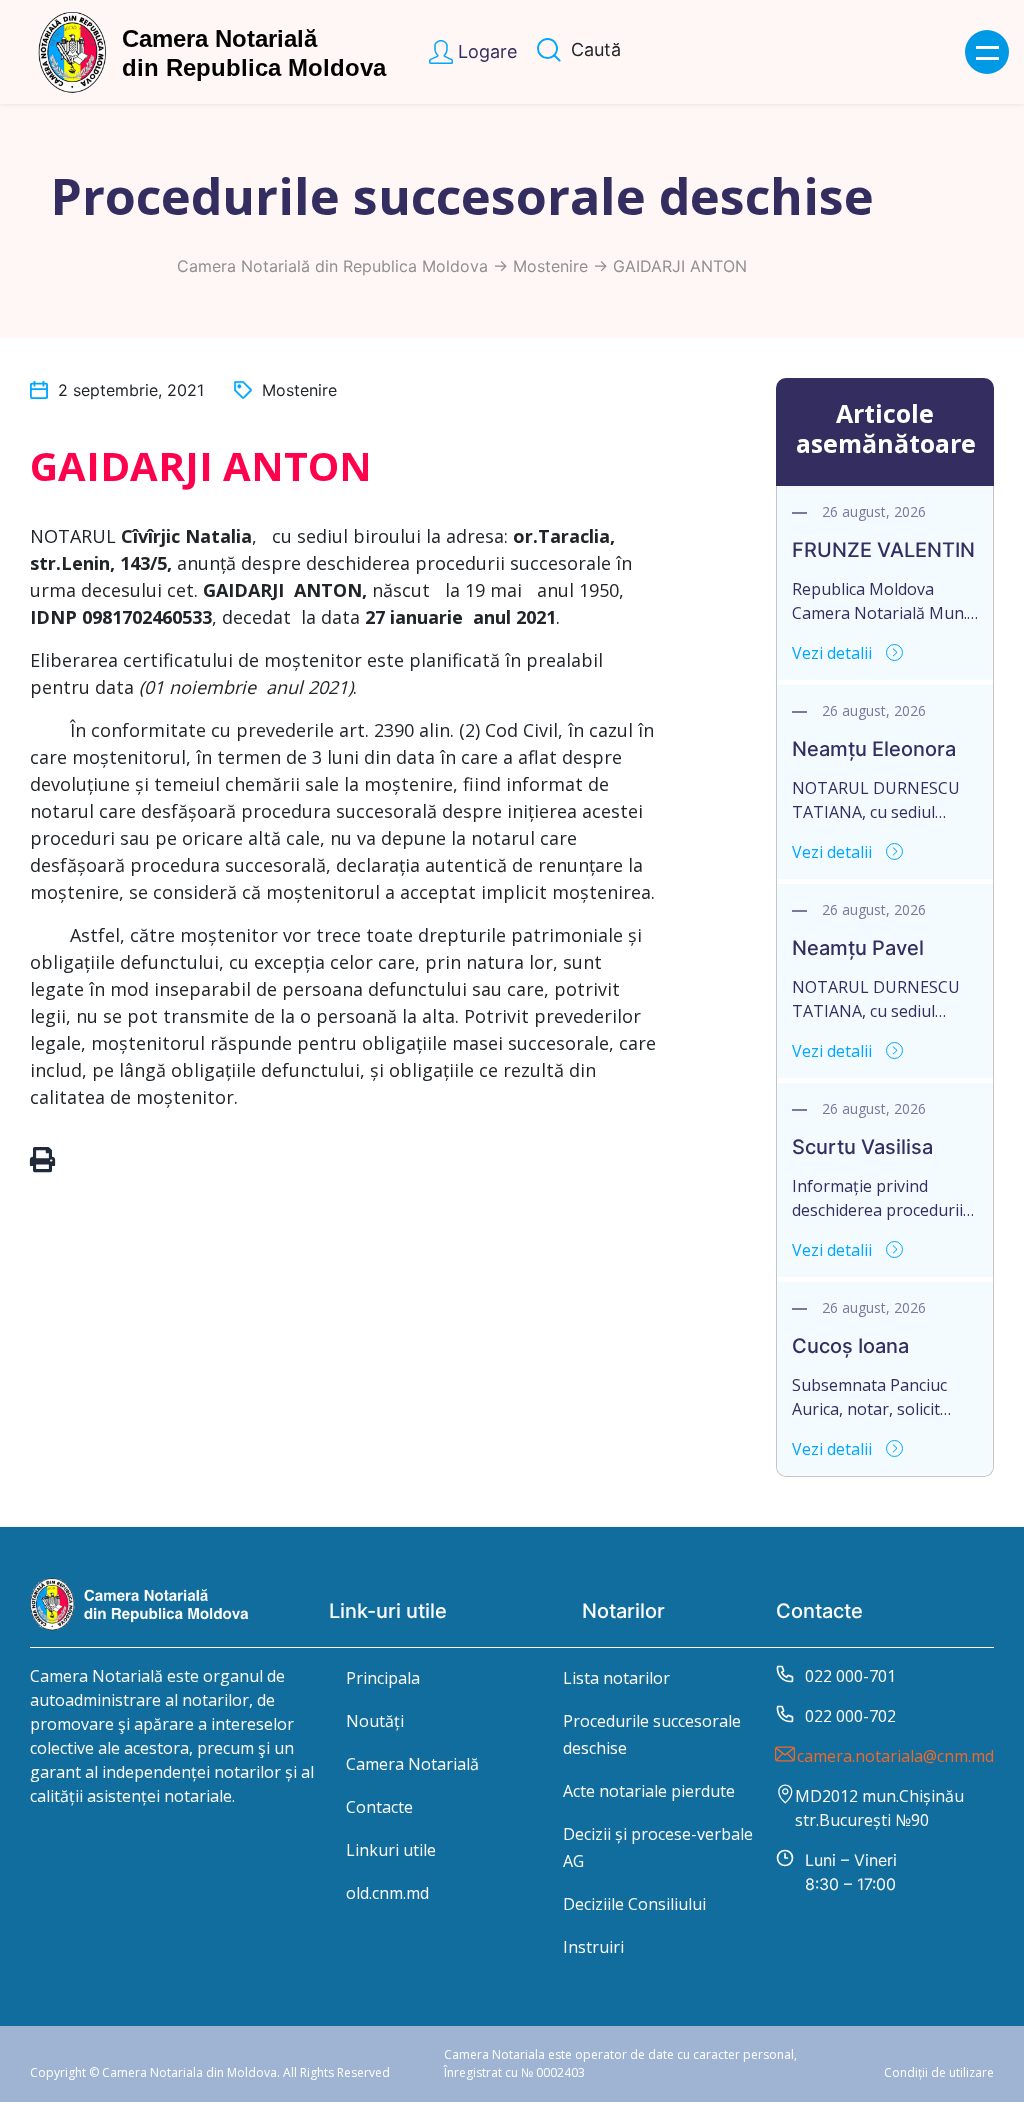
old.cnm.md (387, 1893)
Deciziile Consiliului (634, 1904)
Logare (487, 51)
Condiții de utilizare (939, 2072)
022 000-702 (850, 1716)
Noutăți (375, 1721)
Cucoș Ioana (850, 1346)
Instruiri (593, 1947)
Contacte (379, 1807)
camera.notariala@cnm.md (895, 1756)
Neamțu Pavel (858, 948)
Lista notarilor (616, 1678)
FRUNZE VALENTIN (883, 550)
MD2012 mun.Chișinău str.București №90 (879, 1808)
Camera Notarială (412, 1764)
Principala (383, 1678)
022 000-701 (850, 1676)
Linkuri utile (391, 1850)
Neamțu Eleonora (874, 749)
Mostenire (550, 266)
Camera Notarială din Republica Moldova (332, 266)
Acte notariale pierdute (649, 1791)
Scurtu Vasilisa (862, 1147)
